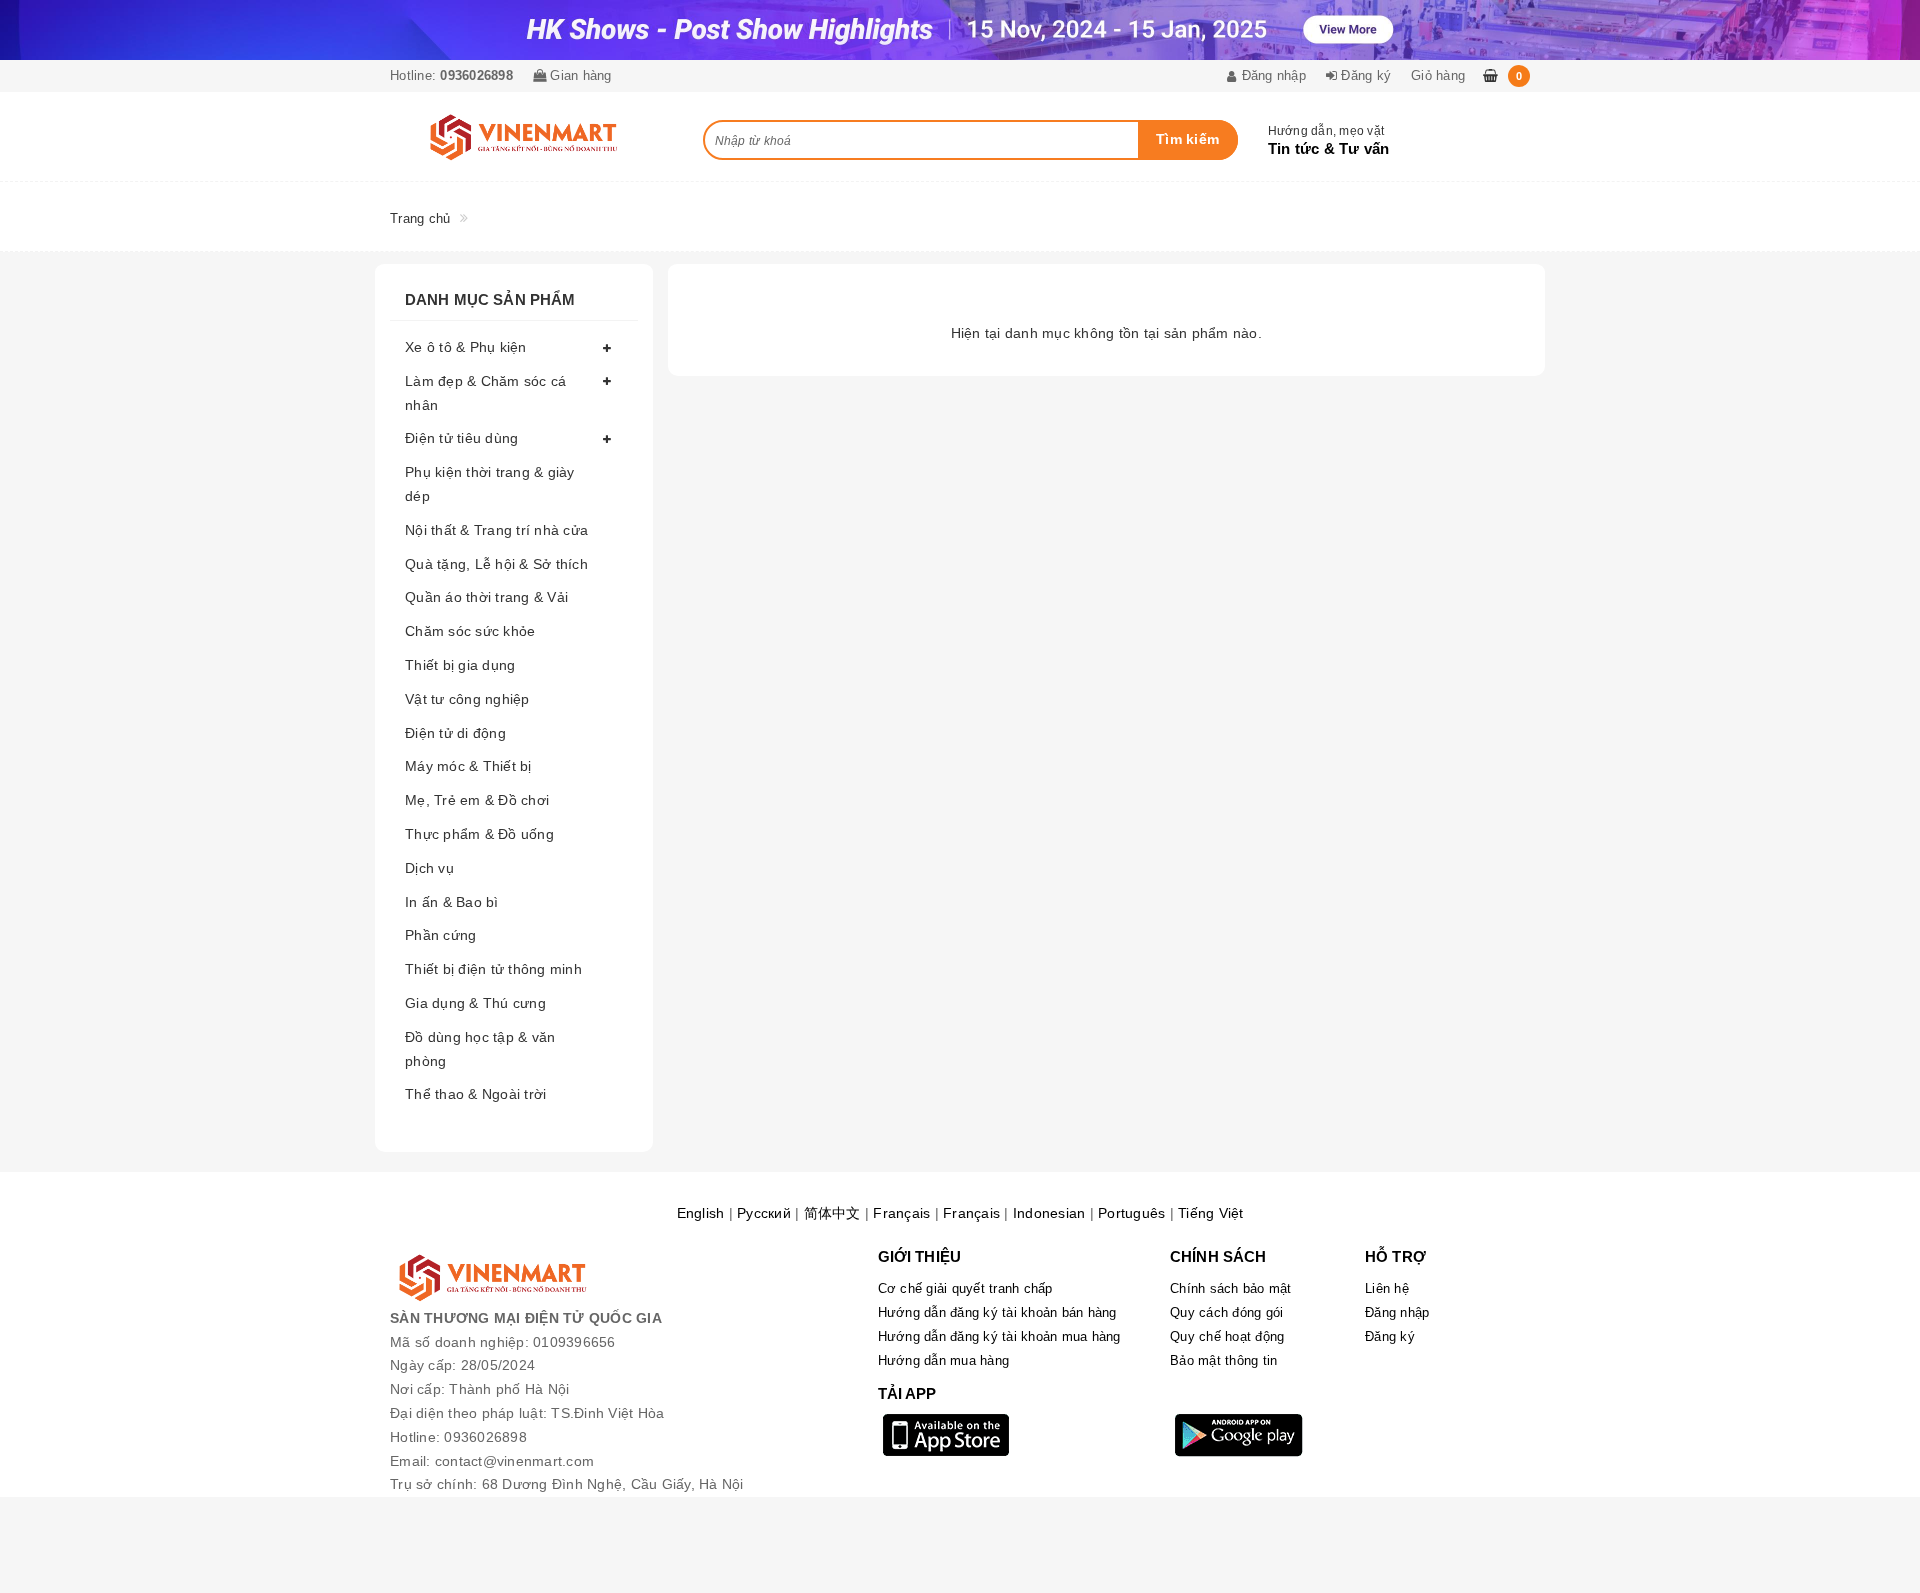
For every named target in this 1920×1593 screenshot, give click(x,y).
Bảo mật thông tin (1223, 1360)
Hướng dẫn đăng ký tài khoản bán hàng (997, 1312)
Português (1131, 1213)
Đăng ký (1390, 1336)
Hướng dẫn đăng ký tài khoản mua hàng (999, 1336)
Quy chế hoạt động (1227, 1336)
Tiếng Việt (1211, 1213)
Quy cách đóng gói (1226, 1312)
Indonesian (1049, 1213)
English (701, 1213)
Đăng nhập (1397, 1312)
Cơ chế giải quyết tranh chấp (965, 1288)
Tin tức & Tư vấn (1329, 148)
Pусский (764, 1213)
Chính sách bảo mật (1231, 1288)
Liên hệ (1387, 1288)
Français (901, 1213)
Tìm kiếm (1187, 139)
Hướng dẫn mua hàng (944, 1360)
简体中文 (832, 1213)
